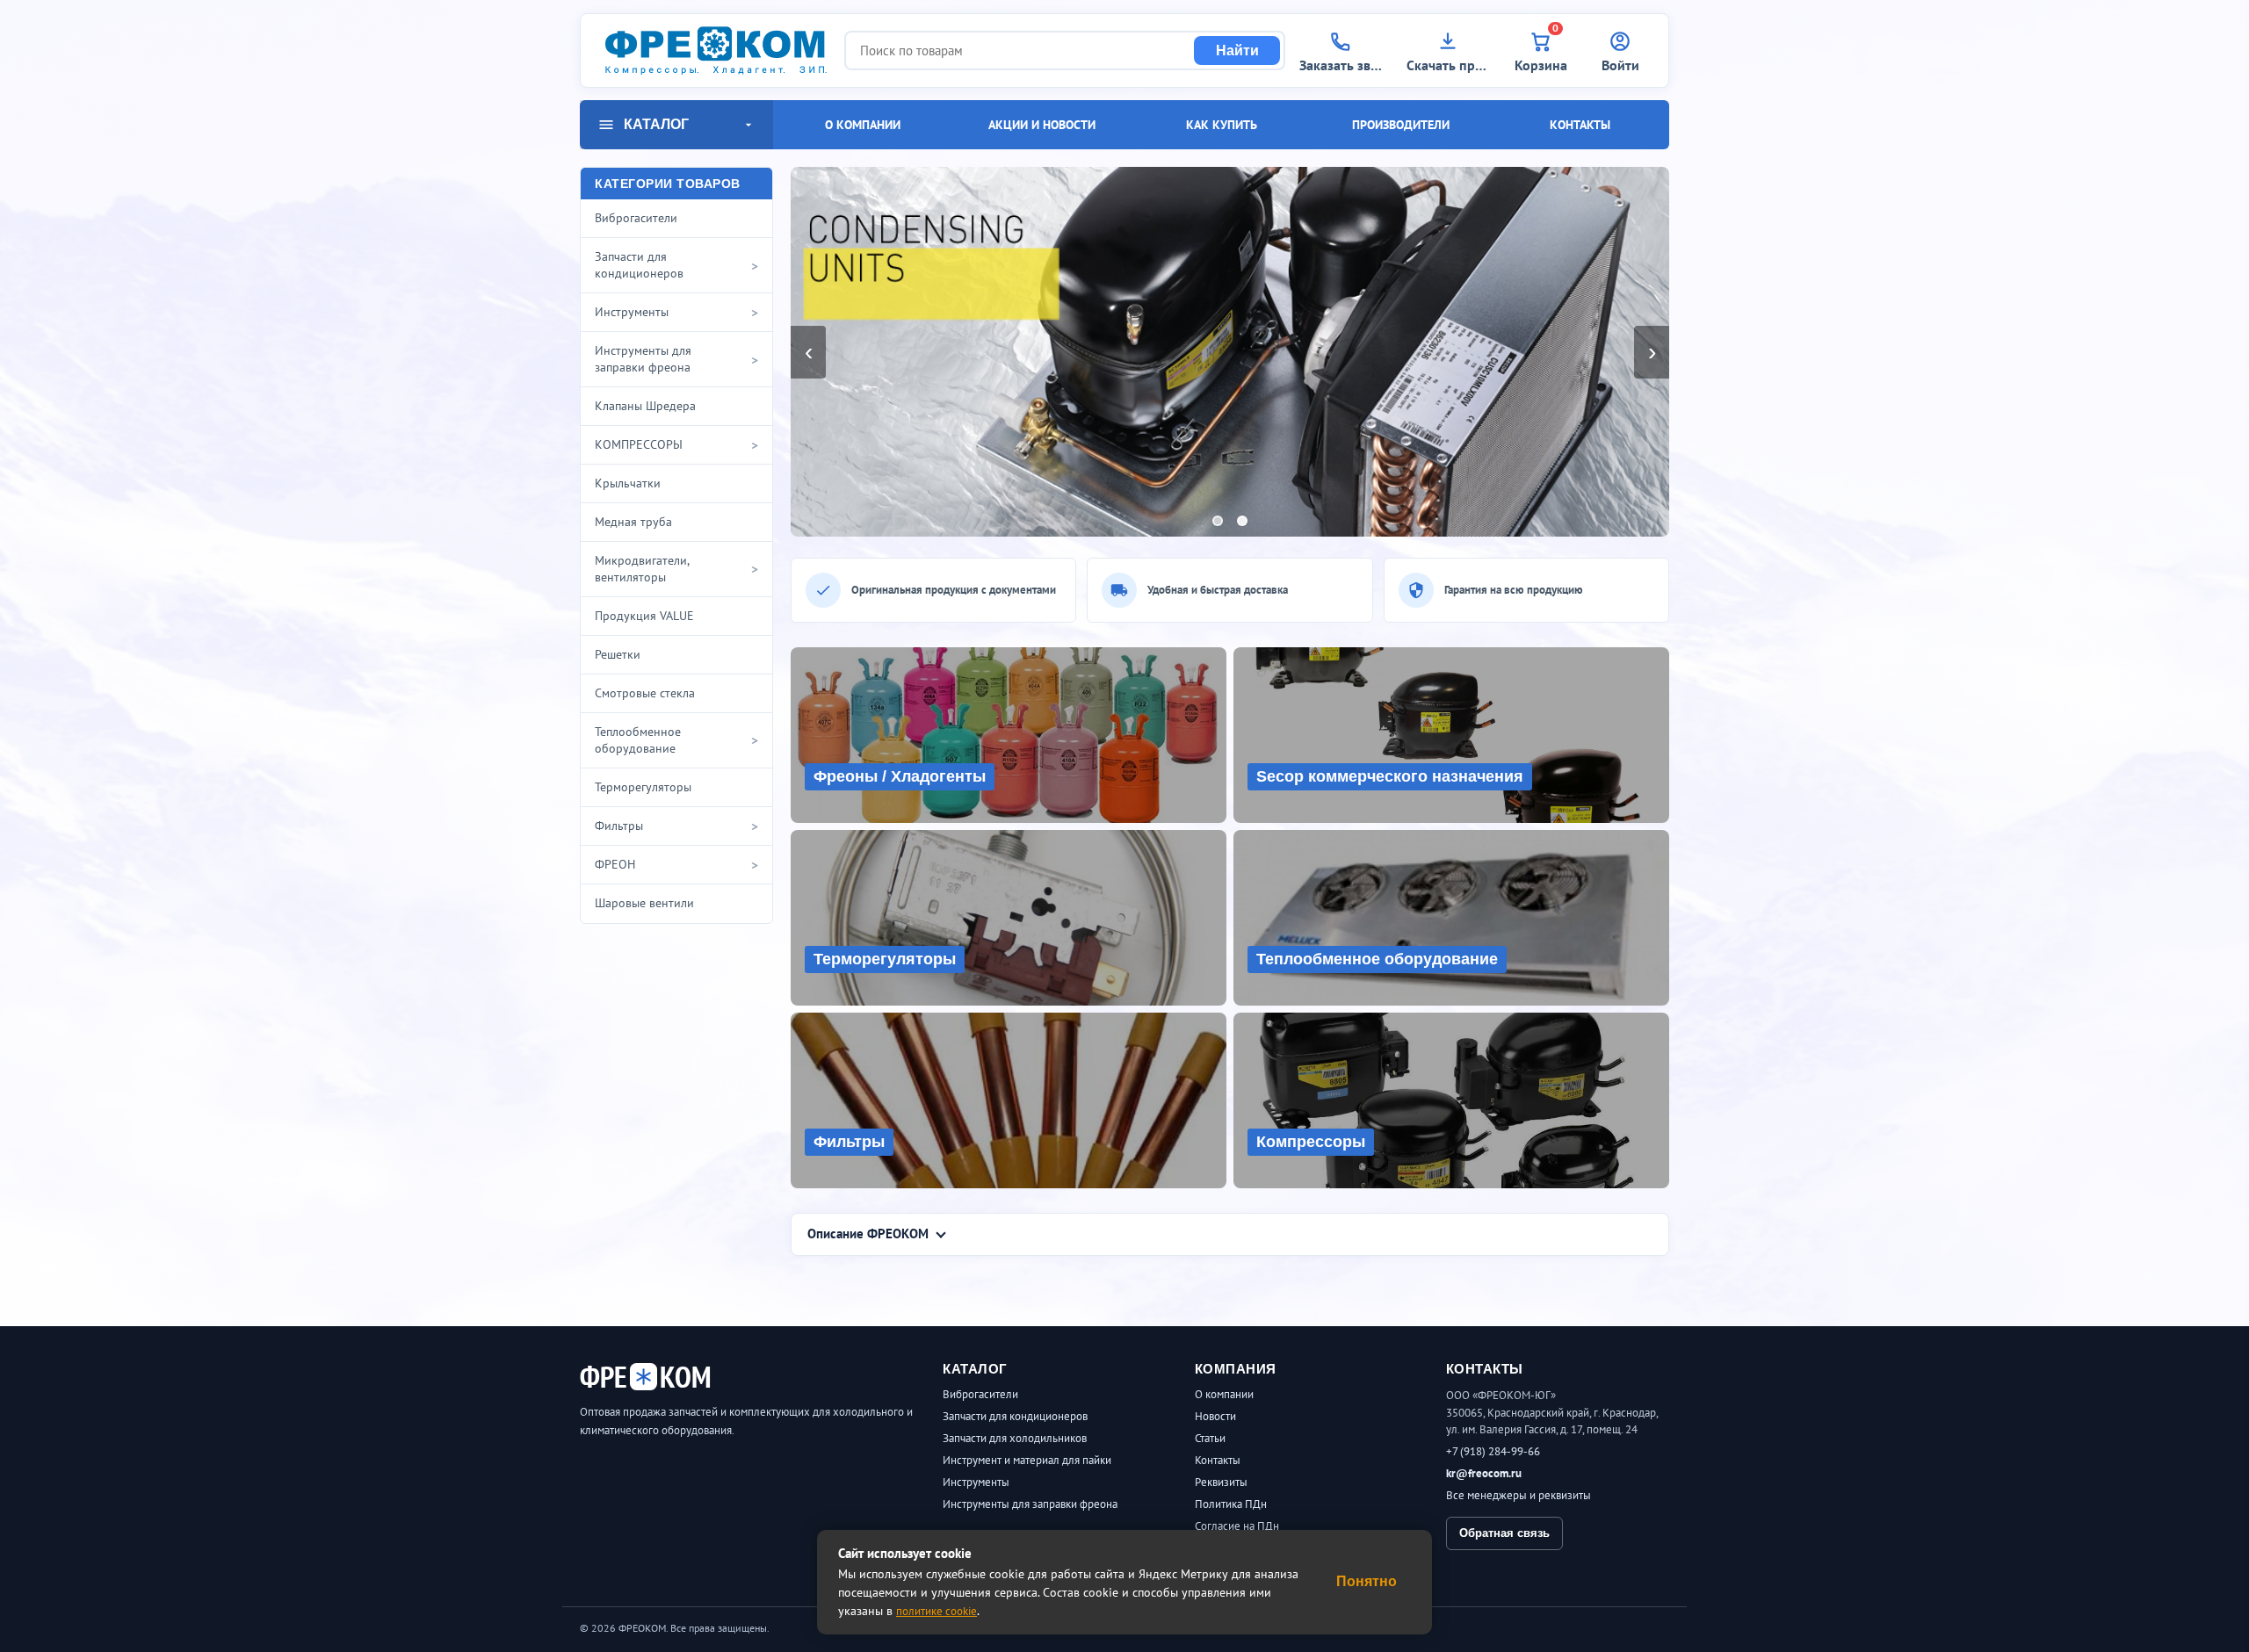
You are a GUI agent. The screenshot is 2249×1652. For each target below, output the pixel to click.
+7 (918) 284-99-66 (1493, 1451)
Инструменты (976, 1482)
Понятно (1367, 1581)
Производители (1401, 125)
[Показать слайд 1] (1218, 521)
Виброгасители (980, 1394)
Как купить (1222, 125)
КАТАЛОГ (656, 124)
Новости (1215, 1416)
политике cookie (936, 1611)
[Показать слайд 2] (1242, 521)
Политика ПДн (1231, 1504)
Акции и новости (1042, 125)
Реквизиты (1221, 1482)
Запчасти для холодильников (1015, 1438)
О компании (863, 125)
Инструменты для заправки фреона (1030, 1504)
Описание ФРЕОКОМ (868, 1234)
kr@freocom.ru (1484, 1473)
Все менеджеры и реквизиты (1519, 1495)
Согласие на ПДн (1237, 1526)
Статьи (1210, 1438)
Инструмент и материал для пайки (1027, 1460)
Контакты (1580, 125)
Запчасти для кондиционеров (1015, 1416)
